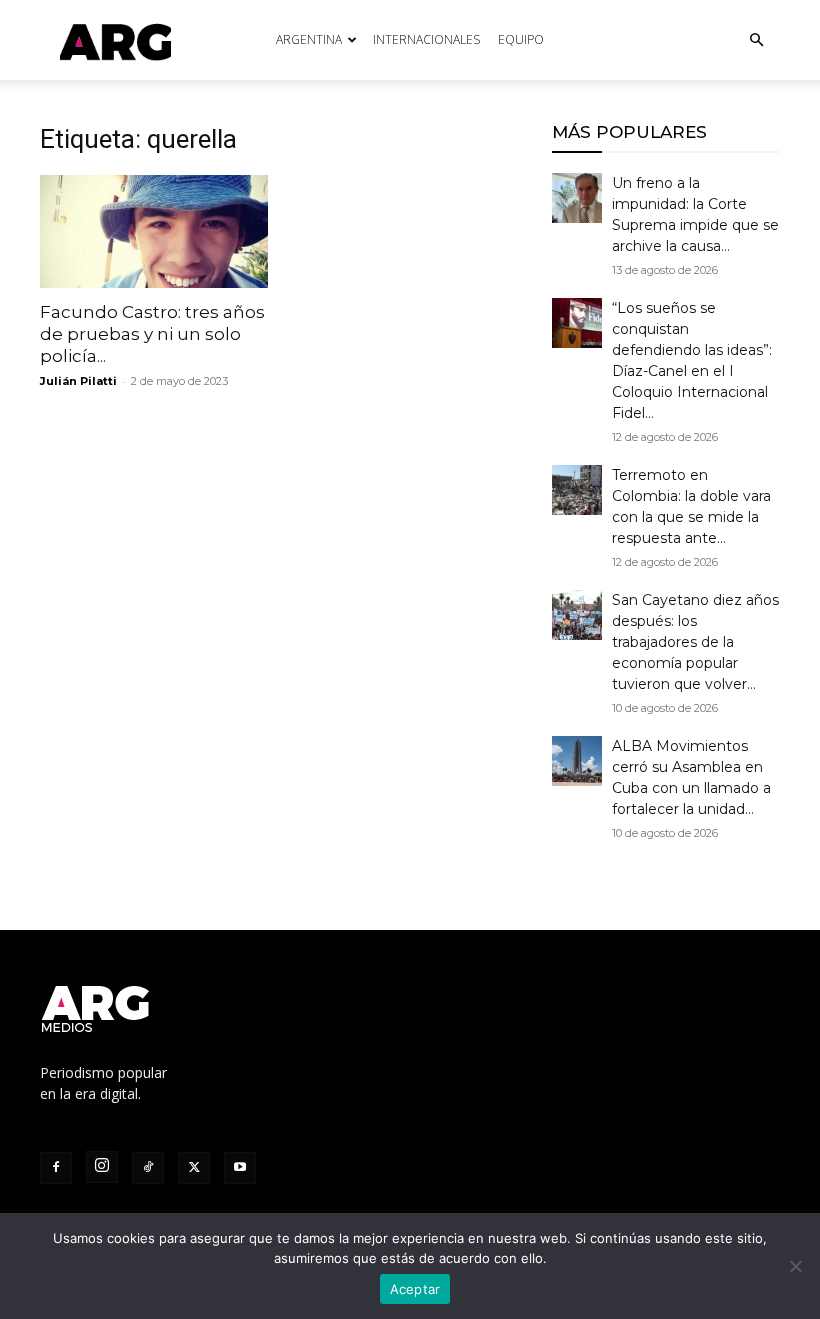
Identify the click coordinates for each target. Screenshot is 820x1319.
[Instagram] (102, 1167)
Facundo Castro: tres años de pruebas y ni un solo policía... (152, 334)
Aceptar (415, 1289)
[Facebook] (56, 1168)
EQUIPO (521, 39)
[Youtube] (240, 1168)
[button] (756, 40)
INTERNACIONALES (426, 39)
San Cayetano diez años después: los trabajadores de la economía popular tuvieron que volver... (695, 642)
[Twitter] (194, 1168)
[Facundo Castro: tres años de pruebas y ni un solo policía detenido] (154, 231)
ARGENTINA (309, 39)
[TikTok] (148, 1168)
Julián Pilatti (78, 381)
